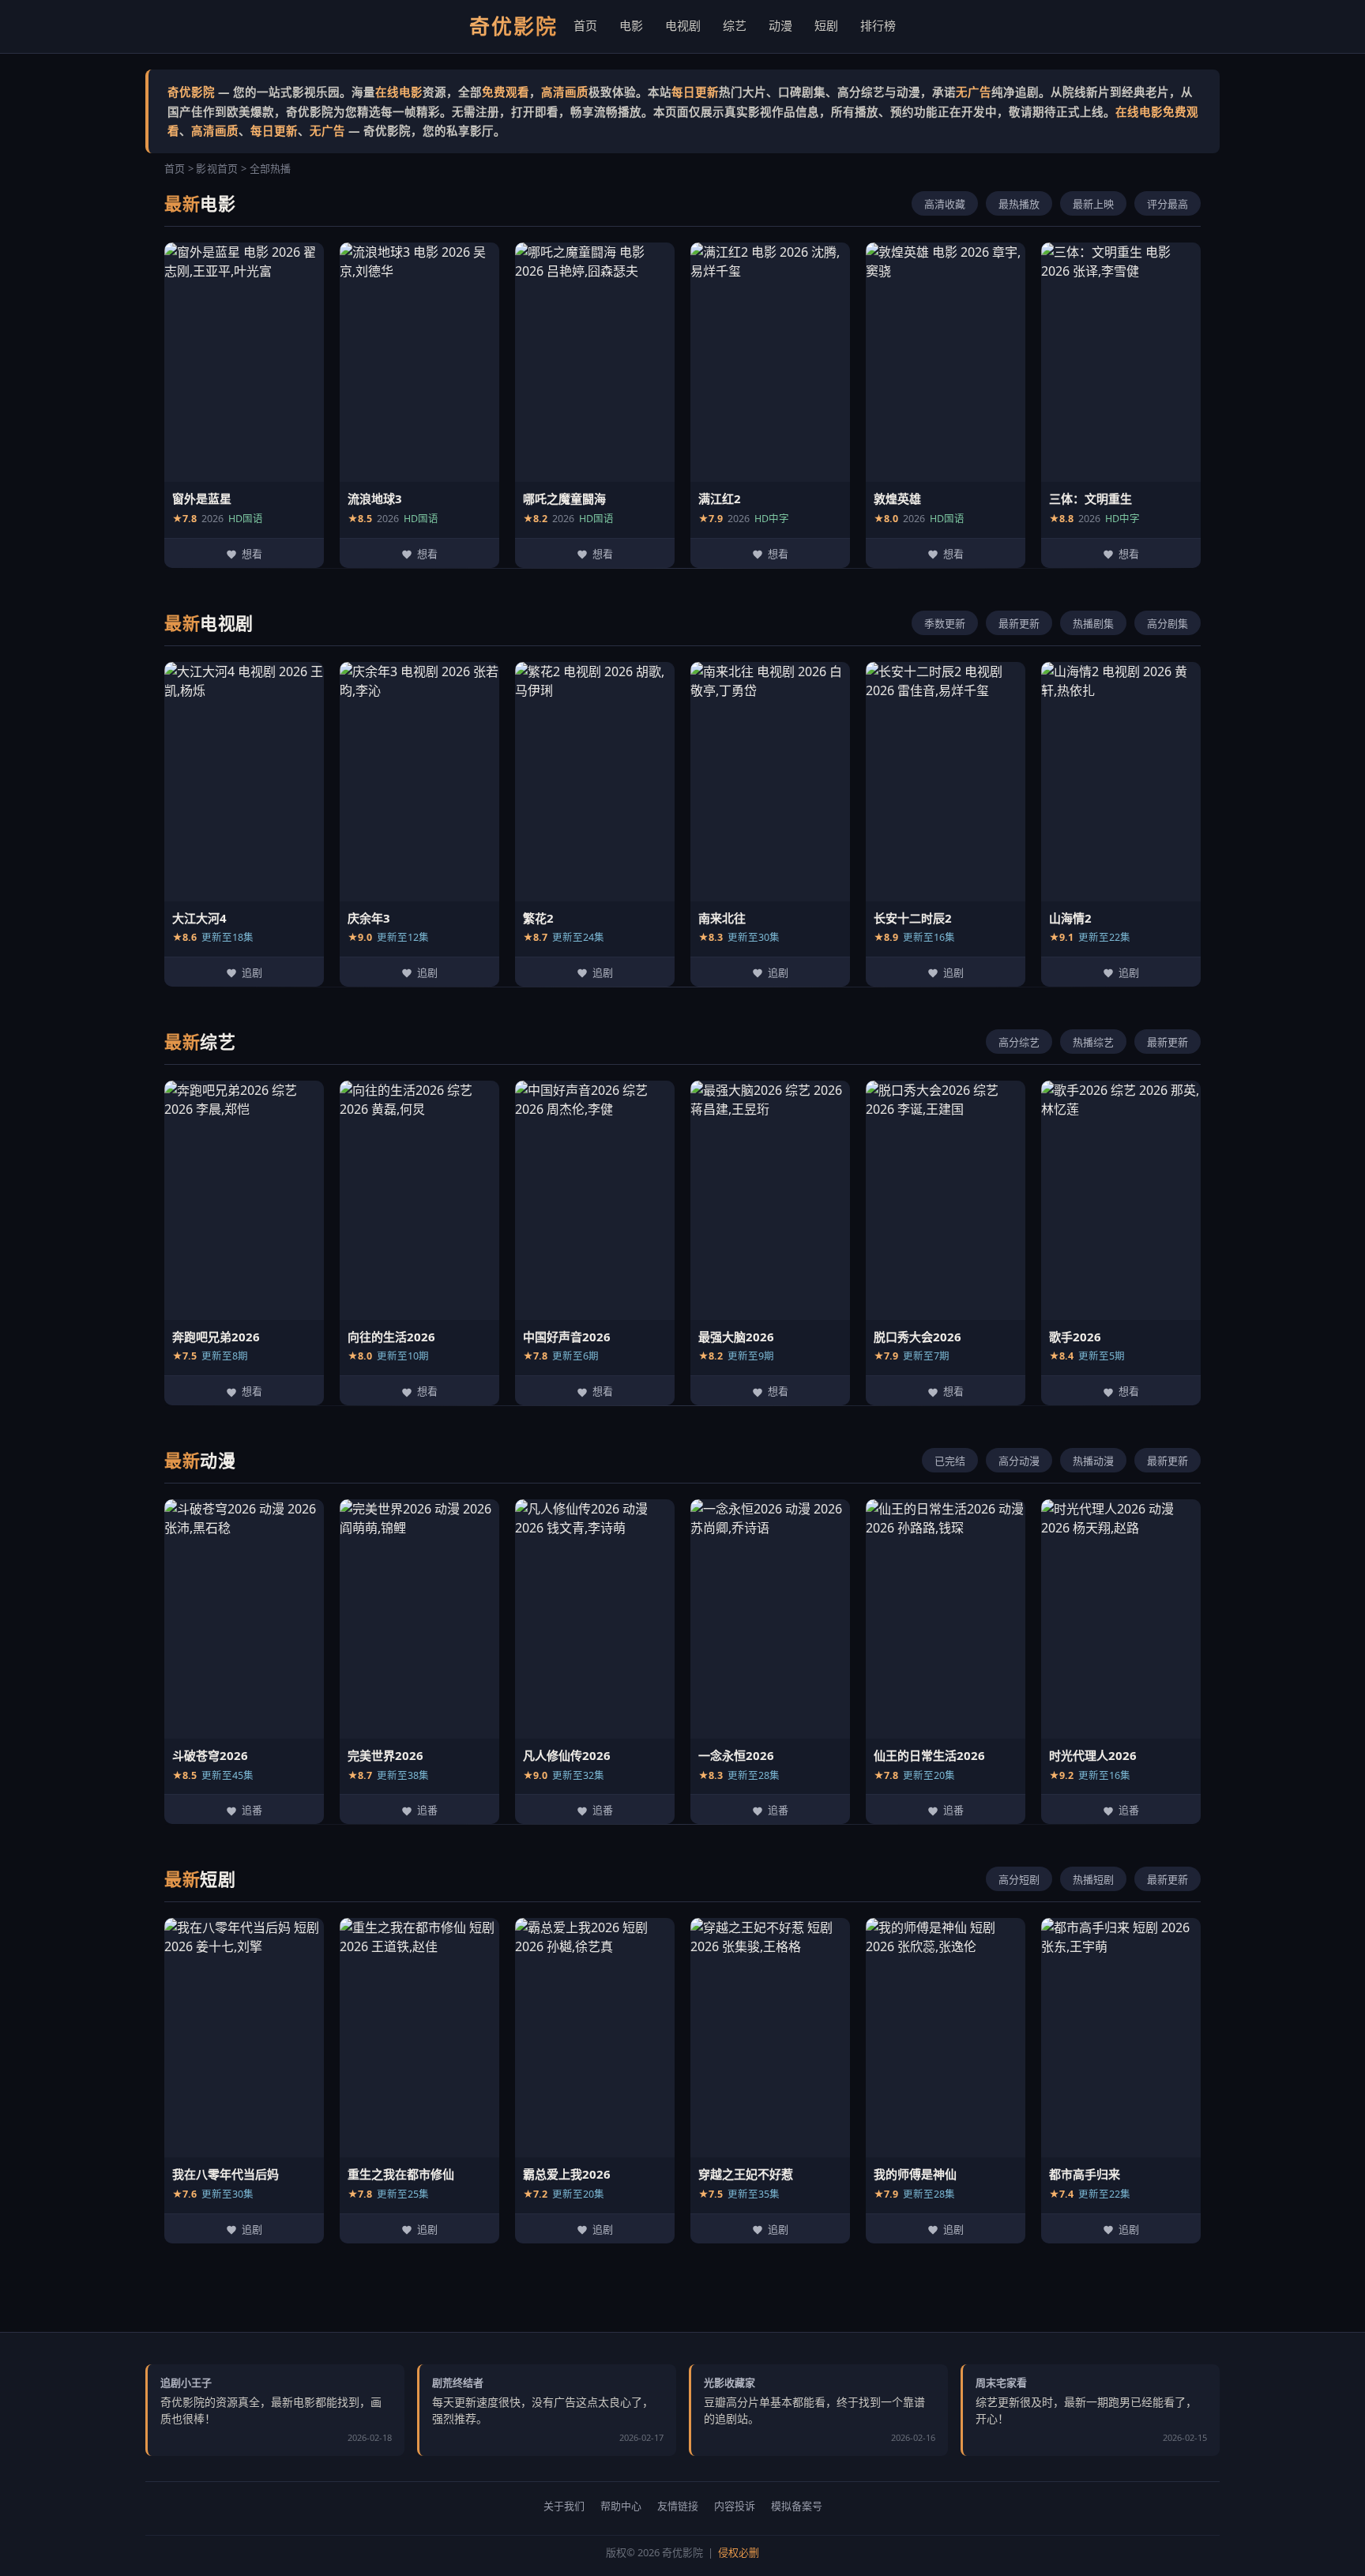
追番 (252, 1810)
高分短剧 (1019, 1880)
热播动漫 (1093, 1461)
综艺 (735, 25)
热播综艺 (1093, 1042)
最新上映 (1093, 204)
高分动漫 (1019, 1461)
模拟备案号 (797, 2506)
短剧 (826, 25)
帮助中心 (621, 2506)
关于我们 (564, 2506)
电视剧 (683, 25)
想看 (252, 554)
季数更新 (945, 624)
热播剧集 (1093, 624)
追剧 (252, 973)
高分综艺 (1019, 1042)
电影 (631, 25)
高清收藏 (945, 204)
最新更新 (1019, 624)
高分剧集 (1168, 624)
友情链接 (678, 2506)
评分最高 (1168, 204)
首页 (585, 25)
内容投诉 (735, 2506)
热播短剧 (1093, 1880)
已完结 (950, 1461)
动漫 (780, 25)
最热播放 (1019, 204)
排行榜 (878, 25)
